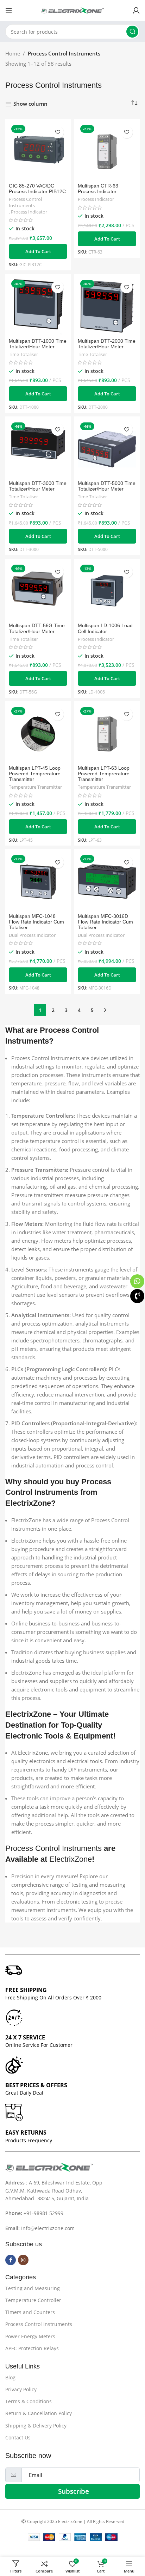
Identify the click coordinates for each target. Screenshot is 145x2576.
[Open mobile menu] (9, 11)
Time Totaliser (23, 354)
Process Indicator (29, 212)
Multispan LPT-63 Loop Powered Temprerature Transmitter (104, 774)
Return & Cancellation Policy (39, 2413)
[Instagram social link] (23, 2260)
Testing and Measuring (33, 2288)
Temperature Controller (33, 2300)
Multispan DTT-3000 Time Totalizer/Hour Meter (38, 486)
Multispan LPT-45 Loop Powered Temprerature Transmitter (35, 774)
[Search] (132, 32)
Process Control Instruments (25, 202)
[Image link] (49, 2167)
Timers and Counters (30, 2312)
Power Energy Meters (30, 2336)
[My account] (136, 11)
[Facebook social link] (11, 2260)
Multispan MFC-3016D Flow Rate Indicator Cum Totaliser (105, 922)
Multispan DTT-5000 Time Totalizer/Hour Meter (107, 486)
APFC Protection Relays (32, 2348)
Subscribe (74, 2491)
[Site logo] (72, 10)
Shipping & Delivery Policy (36, 2426)
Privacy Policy (21, 2389)
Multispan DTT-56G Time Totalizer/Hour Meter (37, 628)
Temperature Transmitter (35, 787)
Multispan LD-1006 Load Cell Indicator (105, 628)
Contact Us (18, 2437)
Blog (10, 2377)
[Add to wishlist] (58, 132)
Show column (30, 104)
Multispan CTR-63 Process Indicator (98, 189)
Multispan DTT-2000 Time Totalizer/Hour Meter (107, 344)
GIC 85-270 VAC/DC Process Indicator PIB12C (37, 189)
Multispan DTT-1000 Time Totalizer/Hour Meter (38, 344)
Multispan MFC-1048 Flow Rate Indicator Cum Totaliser (36, 922)
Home (13, 53)
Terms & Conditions (29, 2401)
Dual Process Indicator (32, 935)
